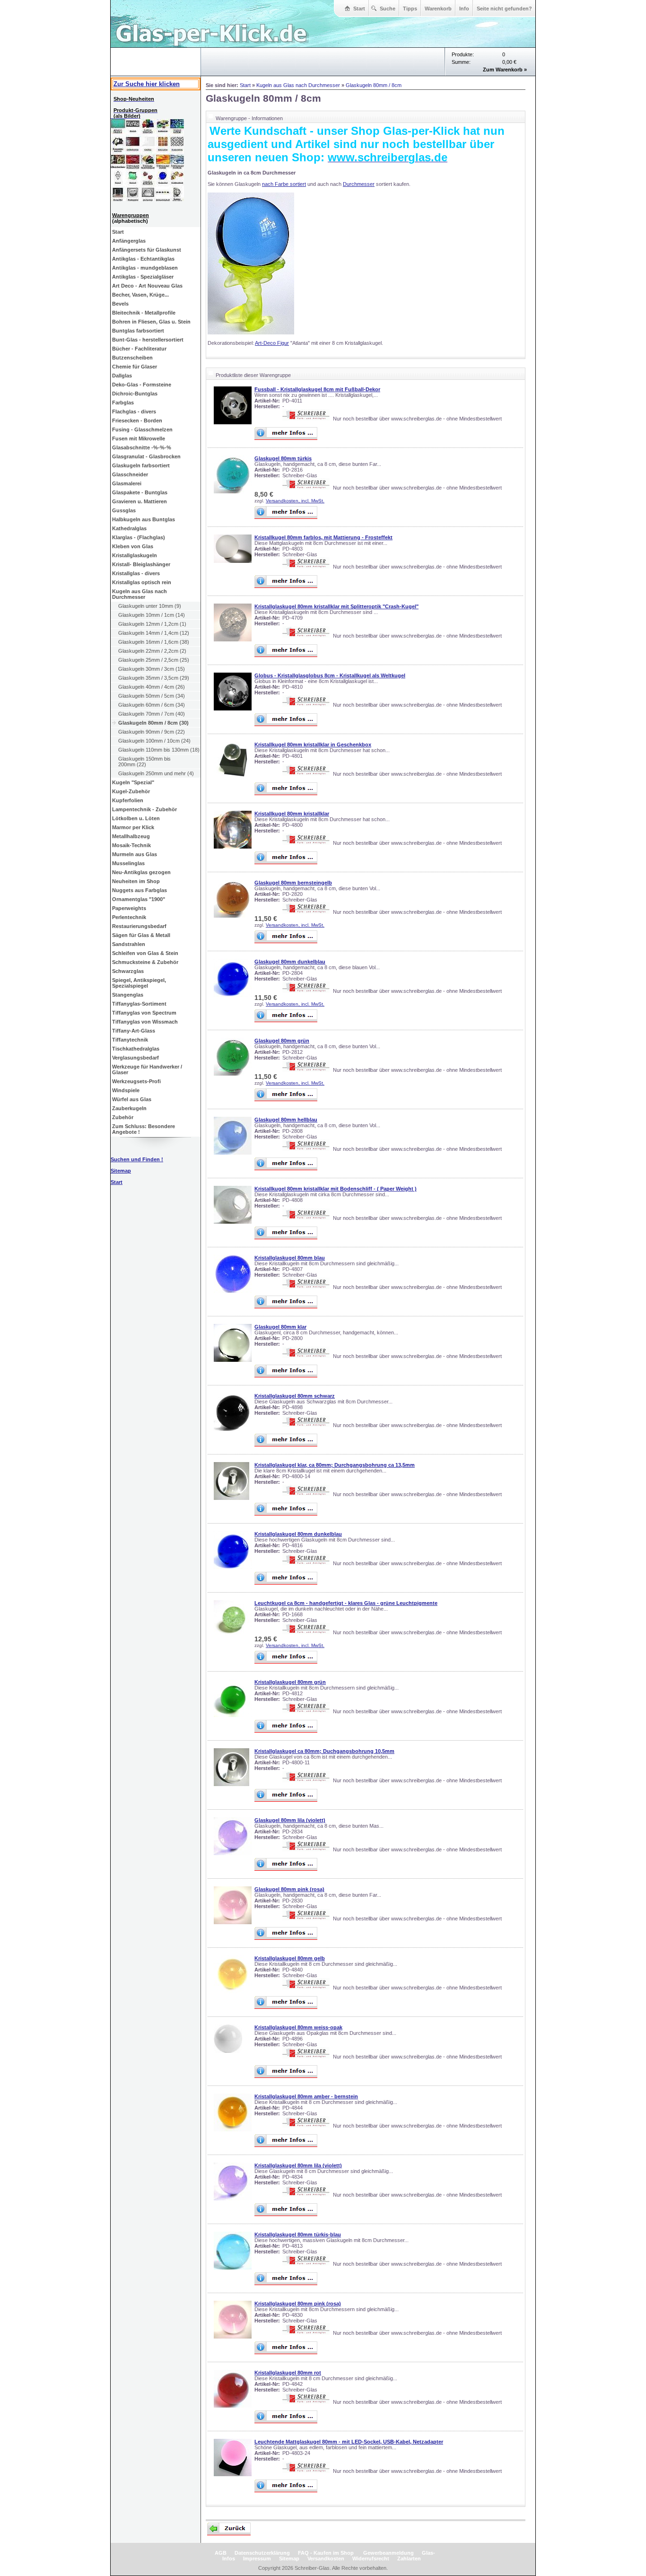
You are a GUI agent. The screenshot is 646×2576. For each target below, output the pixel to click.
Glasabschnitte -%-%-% (142, 447)
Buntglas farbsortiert (138, 331)
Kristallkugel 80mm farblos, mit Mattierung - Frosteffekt (323, 537)
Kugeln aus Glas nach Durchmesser (140, 594)
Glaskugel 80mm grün (282, 1041)
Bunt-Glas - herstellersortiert (148, 340)
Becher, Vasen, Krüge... (140, 295)
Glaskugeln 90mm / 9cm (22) (152, 732)
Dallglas (122, 376)
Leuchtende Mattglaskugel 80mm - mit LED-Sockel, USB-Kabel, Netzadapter (349, 2442)
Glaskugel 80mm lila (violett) (290, 1820)
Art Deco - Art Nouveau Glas (147, 286)
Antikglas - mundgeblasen (145, 268)
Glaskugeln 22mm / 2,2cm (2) (152, 651)
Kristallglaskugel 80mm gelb (290, 1958)
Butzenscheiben (132, 358)
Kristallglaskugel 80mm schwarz (295, 1396)
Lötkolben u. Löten (136, 818)
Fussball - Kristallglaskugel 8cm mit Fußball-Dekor (317, 389)
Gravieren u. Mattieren (140, 501)
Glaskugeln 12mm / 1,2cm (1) (152, 624)
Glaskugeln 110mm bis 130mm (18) (159, 750)
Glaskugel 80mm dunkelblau (290, 962)
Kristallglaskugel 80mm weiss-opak (298, 2027)
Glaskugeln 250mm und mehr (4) (156, 773)
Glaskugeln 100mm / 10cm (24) (154, 741)
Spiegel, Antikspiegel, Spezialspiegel (139, 983)
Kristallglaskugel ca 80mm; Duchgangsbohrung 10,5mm (324, 1751)
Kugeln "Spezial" (133, 782)
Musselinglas (128, 863)
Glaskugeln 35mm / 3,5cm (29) (154, 678)
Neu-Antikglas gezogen (141, 872)
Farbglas (123, 403)
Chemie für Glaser (135, 367)
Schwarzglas (128, 971)
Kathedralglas (129, 528)
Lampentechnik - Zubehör (144, 809)
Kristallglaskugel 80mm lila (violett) (298, 2165)
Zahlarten (409, 2558)
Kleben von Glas (133, 546)
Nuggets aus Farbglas (140, 890)
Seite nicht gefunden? (504, 9)
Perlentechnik (129, 917)
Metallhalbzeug (131, 836)
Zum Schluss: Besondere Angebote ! (144, 1129)
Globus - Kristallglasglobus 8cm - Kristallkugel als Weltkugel (330, 675)
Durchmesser (359, 184)
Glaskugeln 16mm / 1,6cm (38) (154, 642)
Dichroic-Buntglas (135, 394)
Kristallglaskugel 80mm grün (290, 1682)
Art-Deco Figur (272, 343)
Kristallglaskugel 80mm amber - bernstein (306, 2096)
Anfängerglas (129, 241)
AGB (221, 2553)
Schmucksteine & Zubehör (145, 962)
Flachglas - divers (134, 412)
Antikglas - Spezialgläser (143, 277)
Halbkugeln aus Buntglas (144, 519)
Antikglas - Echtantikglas (143, 259)
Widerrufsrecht (371, 2558)
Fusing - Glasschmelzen (142, 429)
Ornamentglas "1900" (139, 899)
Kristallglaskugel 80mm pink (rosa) (298, 2304)
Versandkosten (326, 2558)
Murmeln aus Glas (135, 854)
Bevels (120, 304)
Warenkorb (438, 9)
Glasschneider (130, 474)
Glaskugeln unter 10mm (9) (150, 606)
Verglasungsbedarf (135, 1058)
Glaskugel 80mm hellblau (286, 1120)
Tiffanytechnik (130, 1040)
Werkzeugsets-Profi (136, 1081)
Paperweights (129, 908)
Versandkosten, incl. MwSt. (295, 501)
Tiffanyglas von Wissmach (145, 1022)
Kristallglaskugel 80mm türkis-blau (298, 2234)
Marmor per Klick (133, 827)
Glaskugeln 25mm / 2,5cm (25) (154, 660)
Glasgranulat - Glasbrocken (146, 456)
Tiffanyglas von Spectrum (144, 1013)
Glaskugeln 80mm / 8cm (374, 85)
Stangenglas (128, 995)
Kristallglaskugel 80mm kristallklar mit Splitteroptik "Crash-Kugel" (336, 606)
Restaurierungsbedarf (139, 926)
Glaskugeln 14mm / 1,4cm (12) (154, 633)
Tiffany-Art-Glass (134, 1031)
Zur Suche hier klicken (147, 84)
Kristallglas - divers (136, 573)
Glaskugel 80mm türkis (283, 458)
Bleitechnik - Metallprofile (144, 313)
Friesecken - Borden (137, 421)
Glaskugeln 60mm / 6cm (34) (152, 705)
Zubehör (123, 1117)
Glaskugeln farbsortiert (141, 465)
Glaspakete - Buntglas (140, 492)
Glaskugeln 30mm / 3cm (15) (152, 669)
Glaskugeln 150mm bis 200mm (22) (144, 762)
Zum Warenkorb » (505, 70)
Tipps (410, 9)
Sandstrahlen (129, 944)
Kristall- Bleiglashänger (141, 564)
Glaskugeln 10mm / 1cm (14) (152, 615)
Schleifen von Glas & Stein (145, 953)
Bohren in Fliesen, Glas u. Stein (151, 322)
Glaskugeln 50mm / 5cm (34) (152, 696)
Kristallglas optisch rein (142, 582)
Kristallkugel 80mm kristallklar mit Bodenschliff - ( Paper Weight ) (336, 1189)
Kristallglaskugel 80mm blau (290, 1258)
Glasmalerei (127, 483)
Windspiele (126, 1090)
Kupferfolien (128, 800)
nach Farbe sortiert (284, 184)
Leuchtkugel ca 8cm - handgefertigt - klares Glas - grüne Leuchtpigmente (346, 1603)
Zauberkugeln (129, 1108)
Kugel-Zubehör (131, 791)
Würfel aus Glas (132, 1099)
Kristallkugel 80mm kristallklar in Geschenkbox (313, 745)
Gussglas (124, 510)
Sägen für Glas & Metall (141, 935)
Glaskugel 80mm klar (280, 1327)
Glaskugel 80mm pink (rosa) (289, 1889)
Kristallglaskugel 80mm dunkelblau (298, 1534)
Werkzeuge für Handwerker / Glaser (147, 1069)
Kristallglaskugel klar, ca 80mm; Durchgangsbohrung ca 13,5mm (335, 1465)
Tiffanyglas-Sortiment (139, 1004)
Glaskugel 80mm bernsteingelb (293, 883)
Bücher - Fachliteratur (139, 349)
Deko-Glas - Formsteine (142, 385)
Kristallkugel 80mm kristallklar (292, 814)
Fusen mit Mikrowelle (139, 438)
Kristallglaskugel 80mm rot (288, 2373)
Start (359, 9)
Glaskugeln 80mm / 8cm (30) (153, 723)
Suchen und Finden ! (137, 1159)
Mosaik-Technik (131, 845)
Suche (388, 9)
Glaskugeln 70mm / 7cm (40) (152, 714)
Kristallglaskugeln (135, 555)
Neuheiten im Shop (136, 881)
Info (464, 9)
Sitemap (289, 2558)
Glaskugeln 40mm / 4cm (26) (152, 687)
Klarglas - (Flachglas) (139, 537)
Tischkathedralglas (136, 1049)
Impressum (257, 2558)
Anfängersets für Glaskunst (147, 250)
